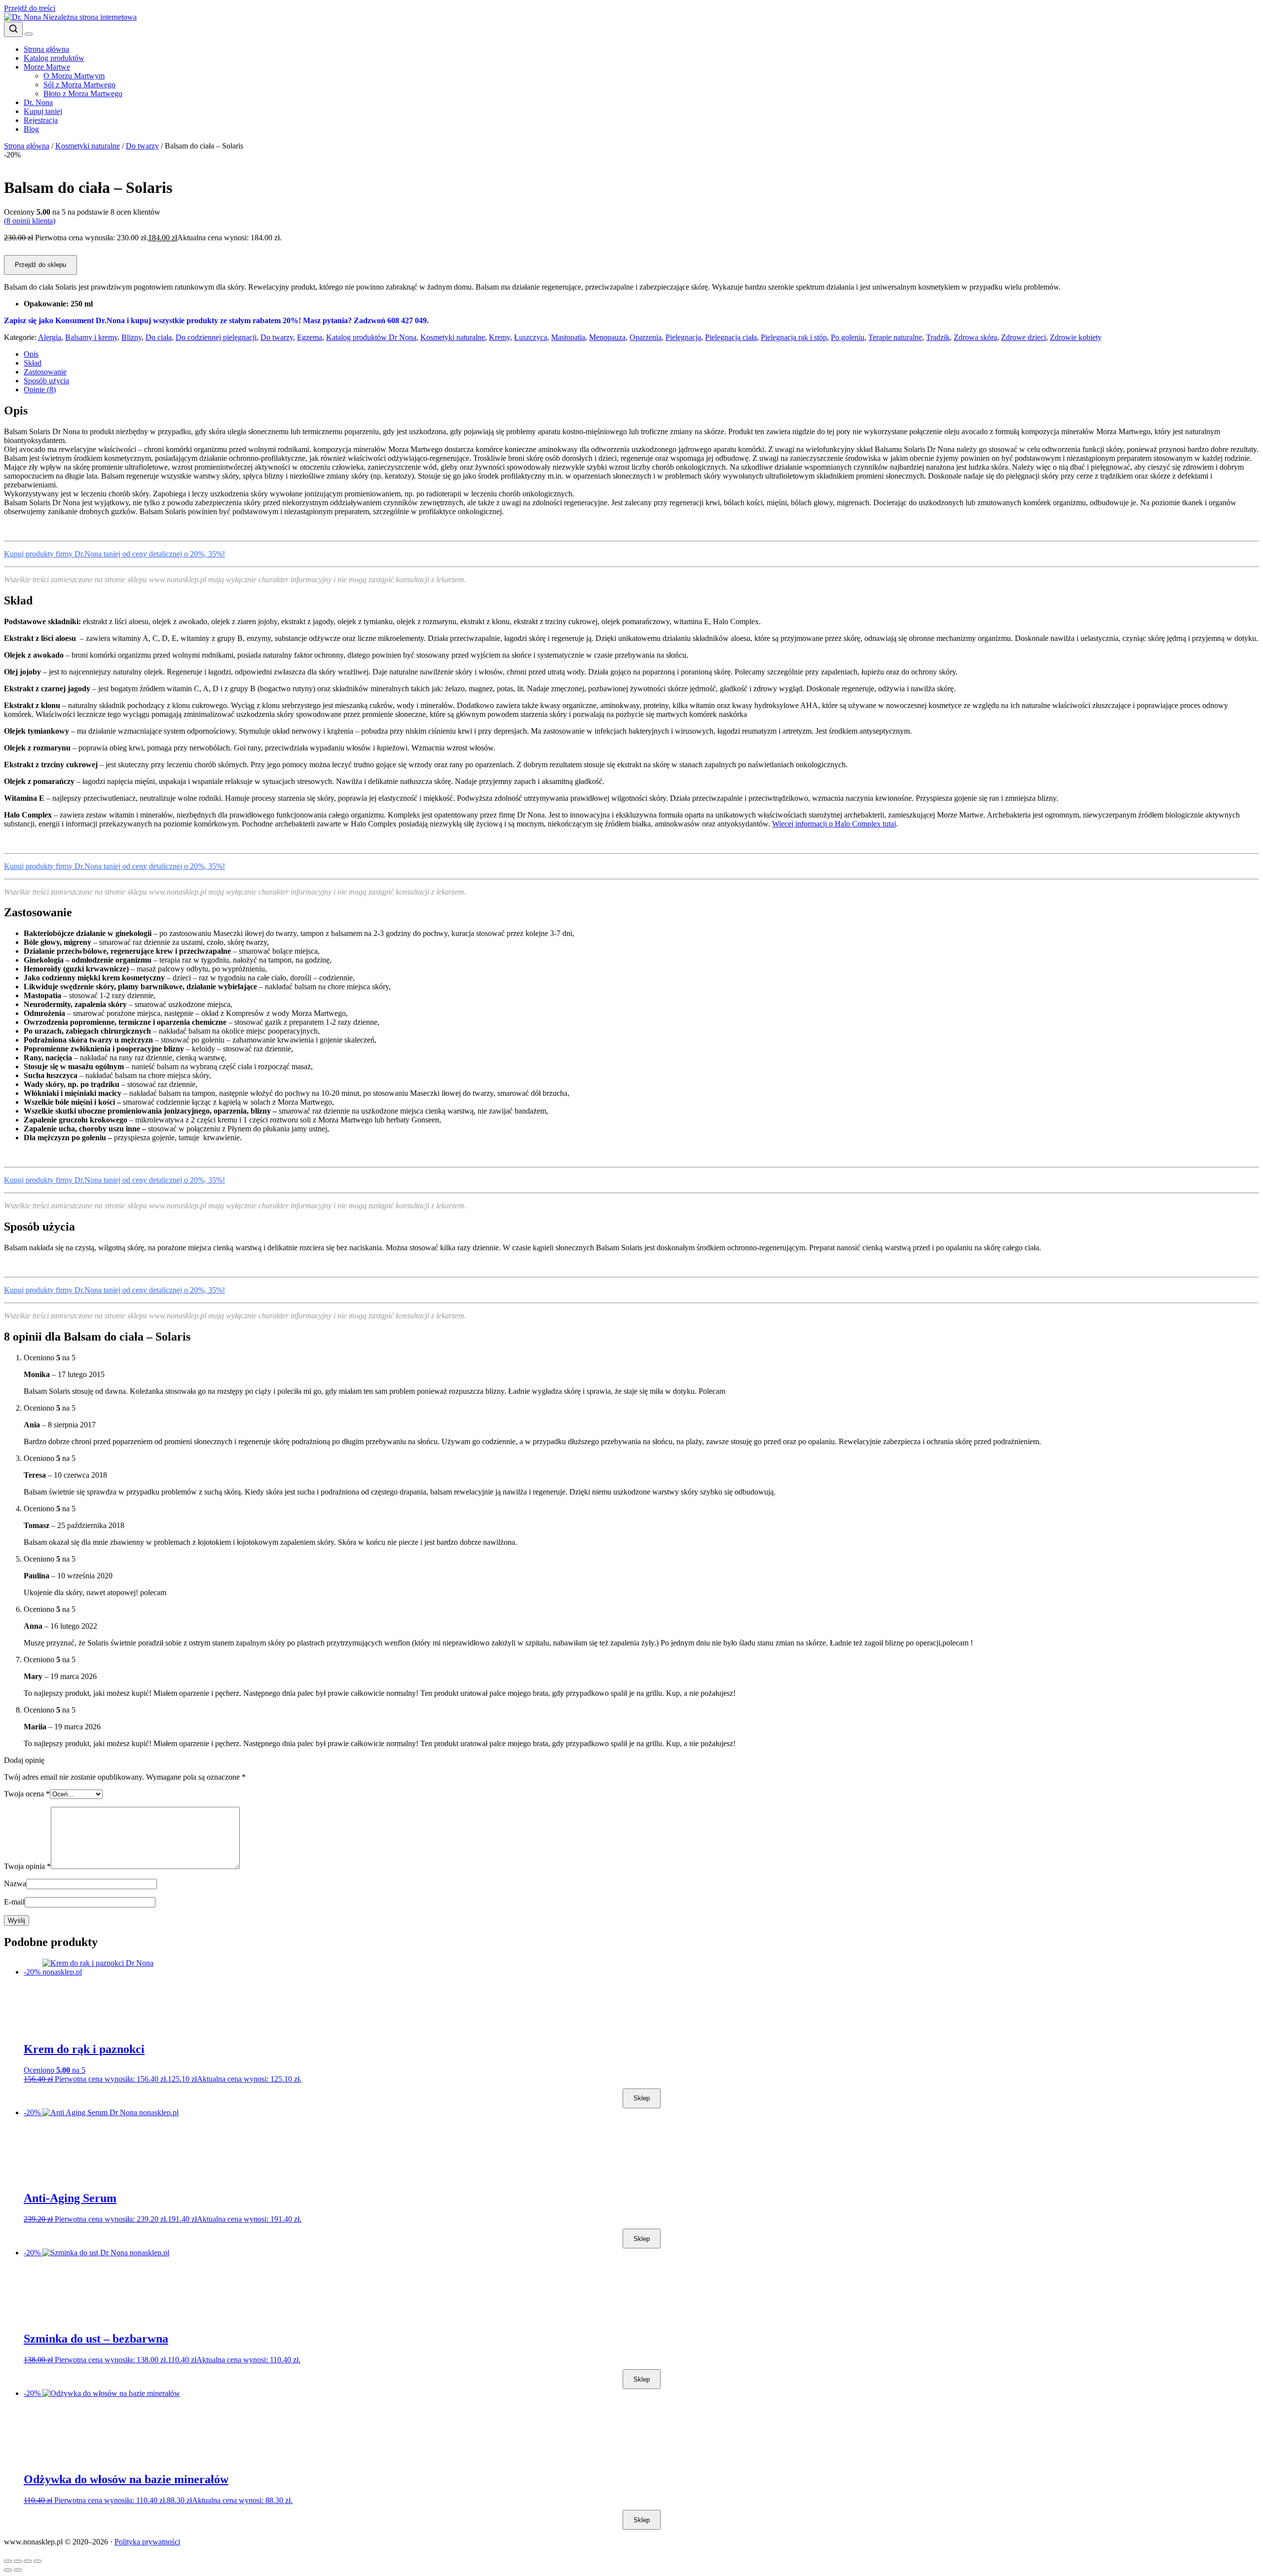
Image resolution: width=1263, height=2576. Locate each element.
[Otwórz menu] (29, 34)
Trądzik (938, 337)
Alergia (50, 337)
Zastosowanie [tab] (45, 372)
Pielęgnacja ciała (731, 337)
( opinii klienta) (30, 221)
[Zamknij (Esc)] (37, 2561)
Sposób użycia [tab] (46, 381)
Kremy (500, 337)
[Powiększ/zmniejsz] (8, 2561)
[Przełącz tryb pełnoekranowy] (18, 2561)
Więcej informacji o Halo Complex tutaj (834, 824)
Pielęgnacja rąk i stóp (794, 337)
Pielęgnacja (683, 337)
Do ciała (159, 337)
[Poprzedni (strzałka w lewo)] (8, 2570)
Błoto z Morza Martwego (83, 93)
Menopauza (607, 337)
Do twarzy (142, 146)
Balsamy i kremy (91, 337)
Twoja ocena (27, 1794)
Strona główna (46, 49)
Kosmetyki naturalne (88, 146)
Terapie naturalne (895, 337)
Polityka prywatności (147, 2542)
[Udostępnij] (28, 2561)
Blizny (131, 337)
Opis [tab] (31, 354)
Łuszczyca (531, 337)
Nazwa (15, 1884)
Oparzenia (646, 337)
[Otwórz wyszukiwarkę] (13, 29)
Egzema (310, 337)
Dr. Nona (38, 102)
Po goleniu (848, 337)
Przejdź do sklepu (40, 265)
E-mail (14, 1902)
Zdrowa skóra (975, 337)
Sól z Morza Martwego (79, 85)
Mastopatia (568, 337)
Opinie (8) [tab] (40, 390)
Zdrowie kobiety (1076, 337)
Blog (31, 129)
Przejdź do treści (30, 8)
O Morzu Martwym (74, 76)
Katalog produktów (54, 58)
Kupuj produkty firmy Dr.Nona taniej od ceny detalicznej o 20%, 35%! (114, 554)
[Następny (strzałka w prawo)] (18, 2570)
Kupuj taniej (43, 111)
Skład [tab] (33, 363)
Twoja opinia (27, 1866)
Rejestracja (41, 120)
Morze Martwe (47, 67)
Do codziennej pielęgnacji (216, 337)
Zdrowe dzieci (1023, 337)
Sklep (642, 2098)
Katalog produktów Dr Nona (371, 337)
